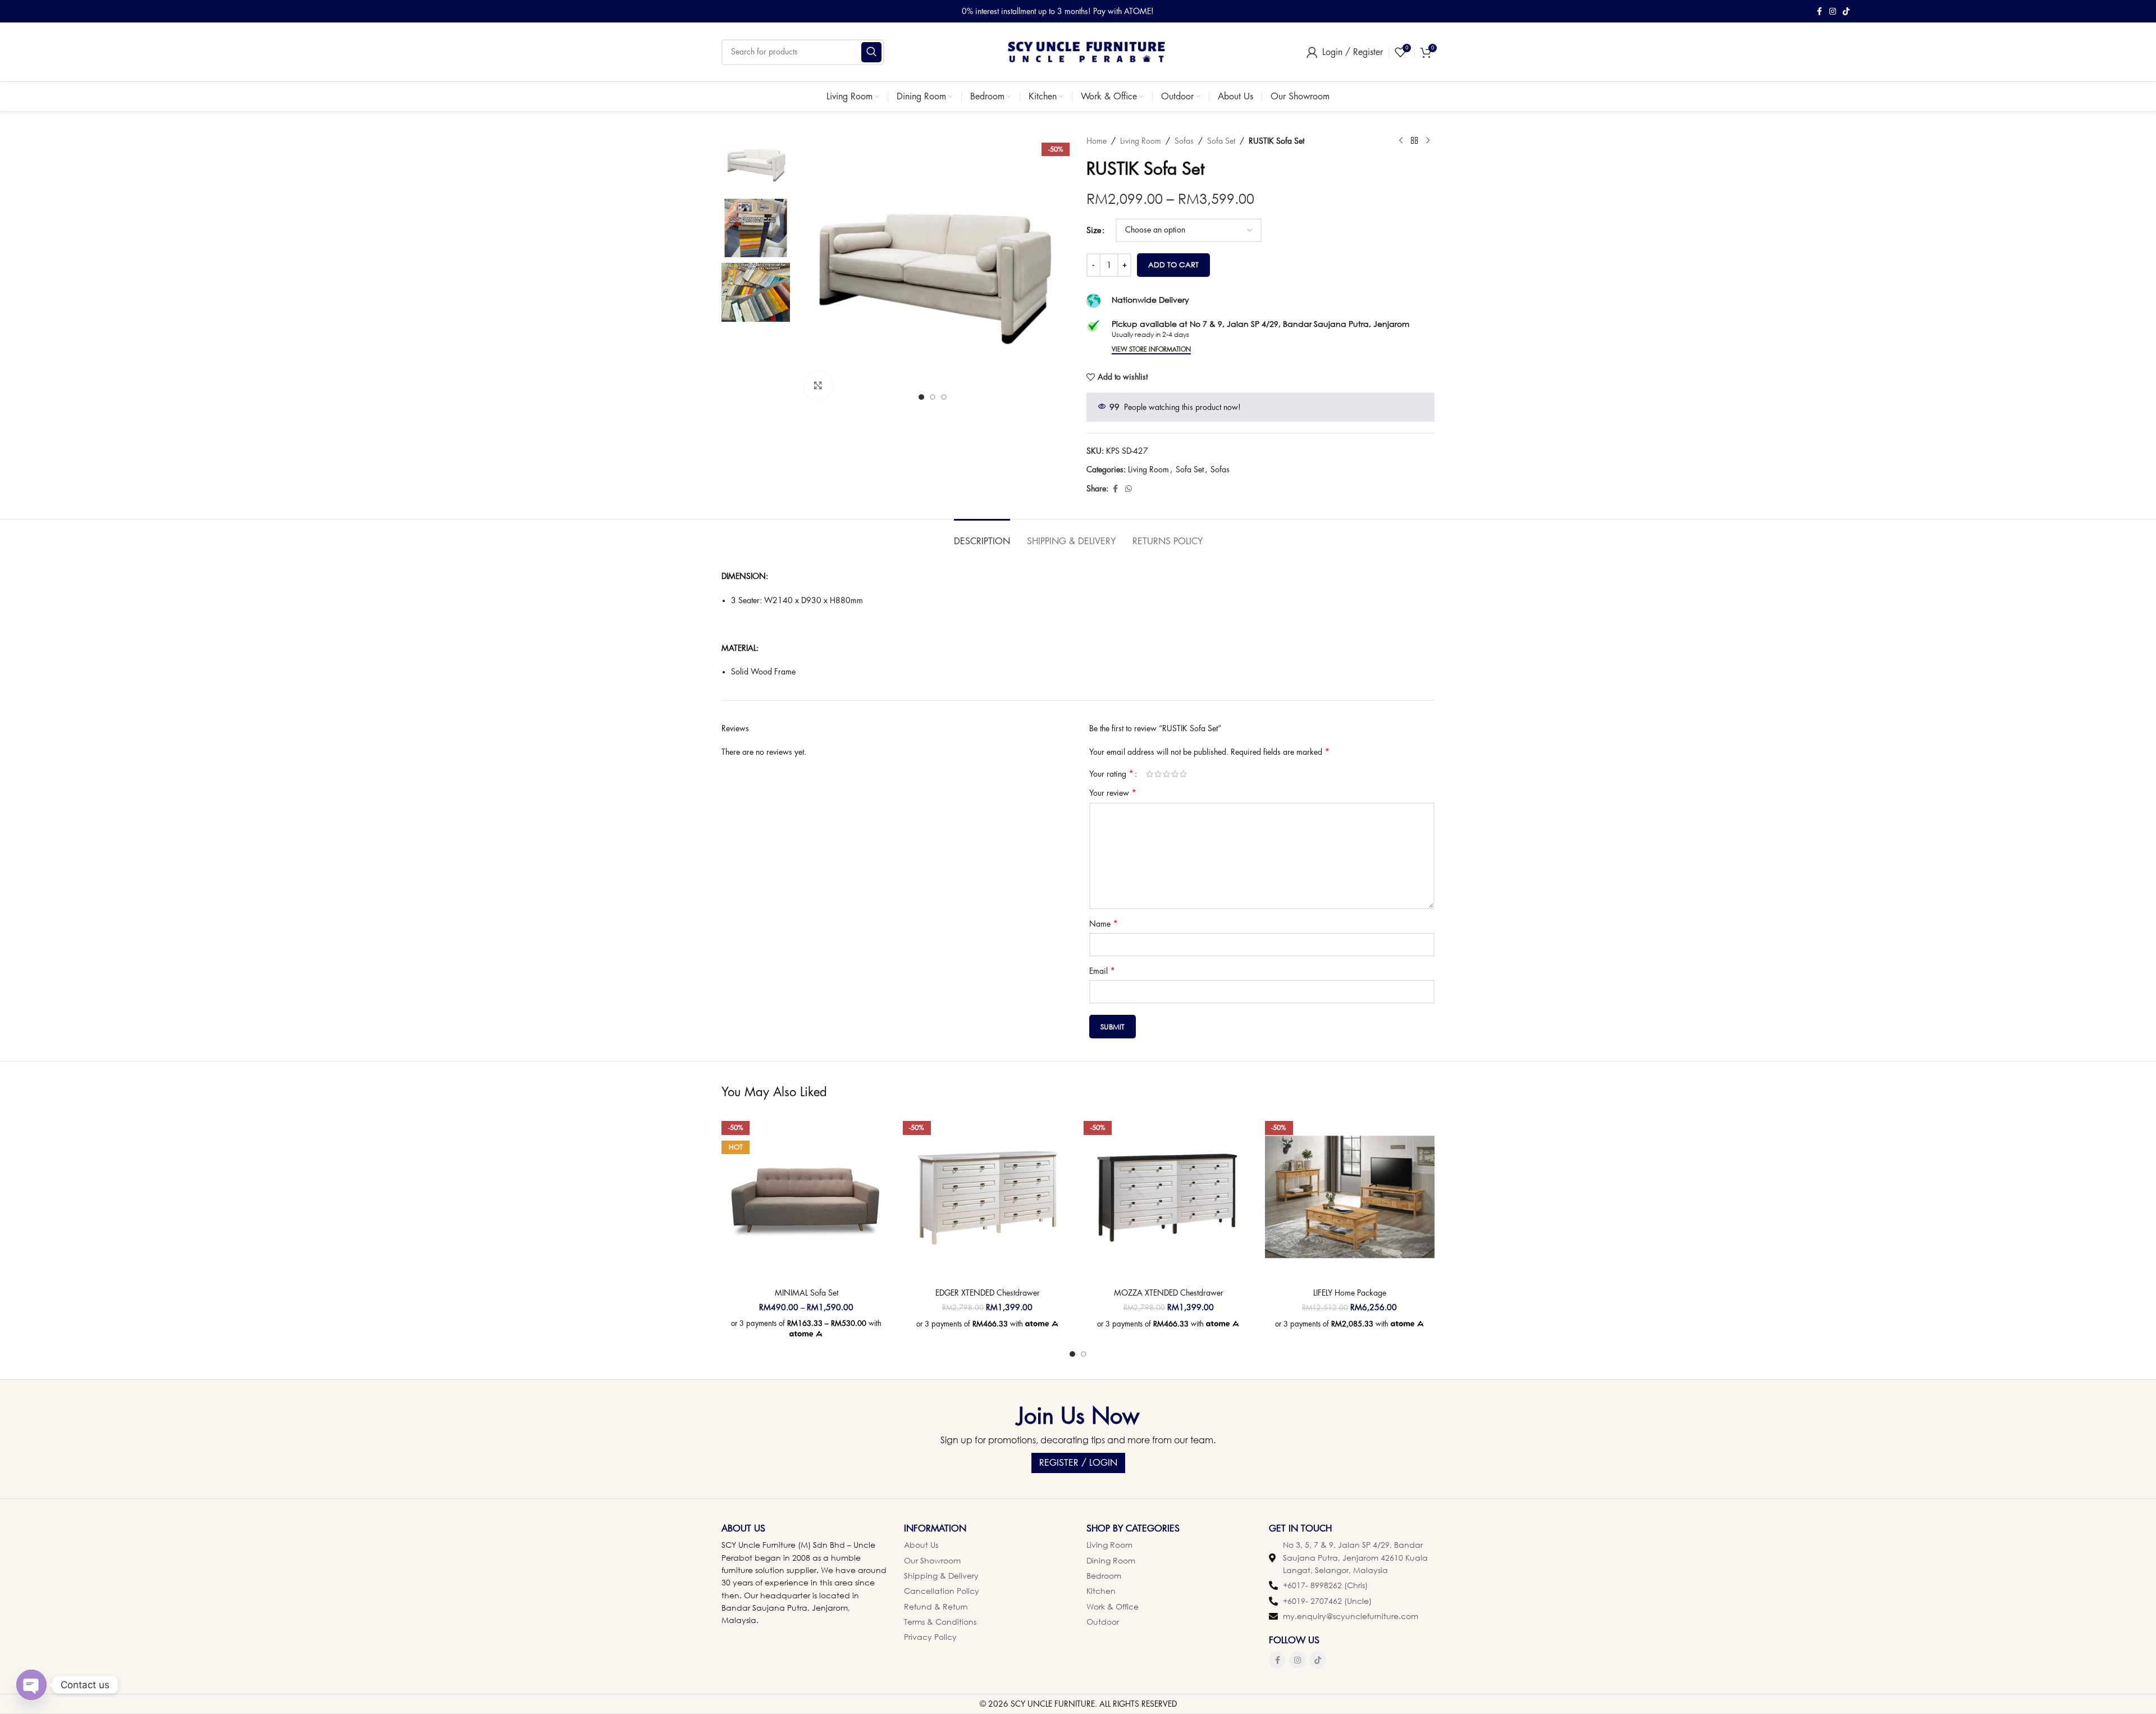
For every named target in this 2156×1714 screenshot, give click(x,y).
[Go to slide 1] (1072, 1354)
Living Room (1141, 141)
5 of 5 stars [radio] (1183, 774)
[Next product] (1428, 141)
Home (1097, 141)
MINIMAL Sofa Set (807, 1293)
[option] (921, 397)
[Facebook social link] (1819, 12)
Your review (1113, 793)
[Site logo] (1086, 51)
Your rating (1111, 774)
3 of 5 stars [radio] (1166, 774)
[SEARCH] (871, 52)
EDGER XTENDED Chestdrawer (988, 1293)
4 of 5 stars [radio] (1175, 774)
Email (1102, 971)
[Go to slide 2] (1084, 1354)
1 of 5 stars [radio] (1150, 774)
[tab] (982, 536)
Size (1094, 230)
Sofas (1184, 141)
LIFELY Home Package (1350, 1293)
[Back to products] (1414, 141)
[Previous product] (1401, 141)
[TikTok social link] (1846, 12)
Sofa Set (1221, 141)
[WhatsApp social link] (1129, 489)
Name (1104, 924)
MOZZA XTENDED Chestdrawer (1169, 1293)
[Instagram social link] (1833, 12)
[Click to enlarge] (818, 386)
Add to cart (1173, 265)
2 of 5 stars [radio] (1158, 774)
